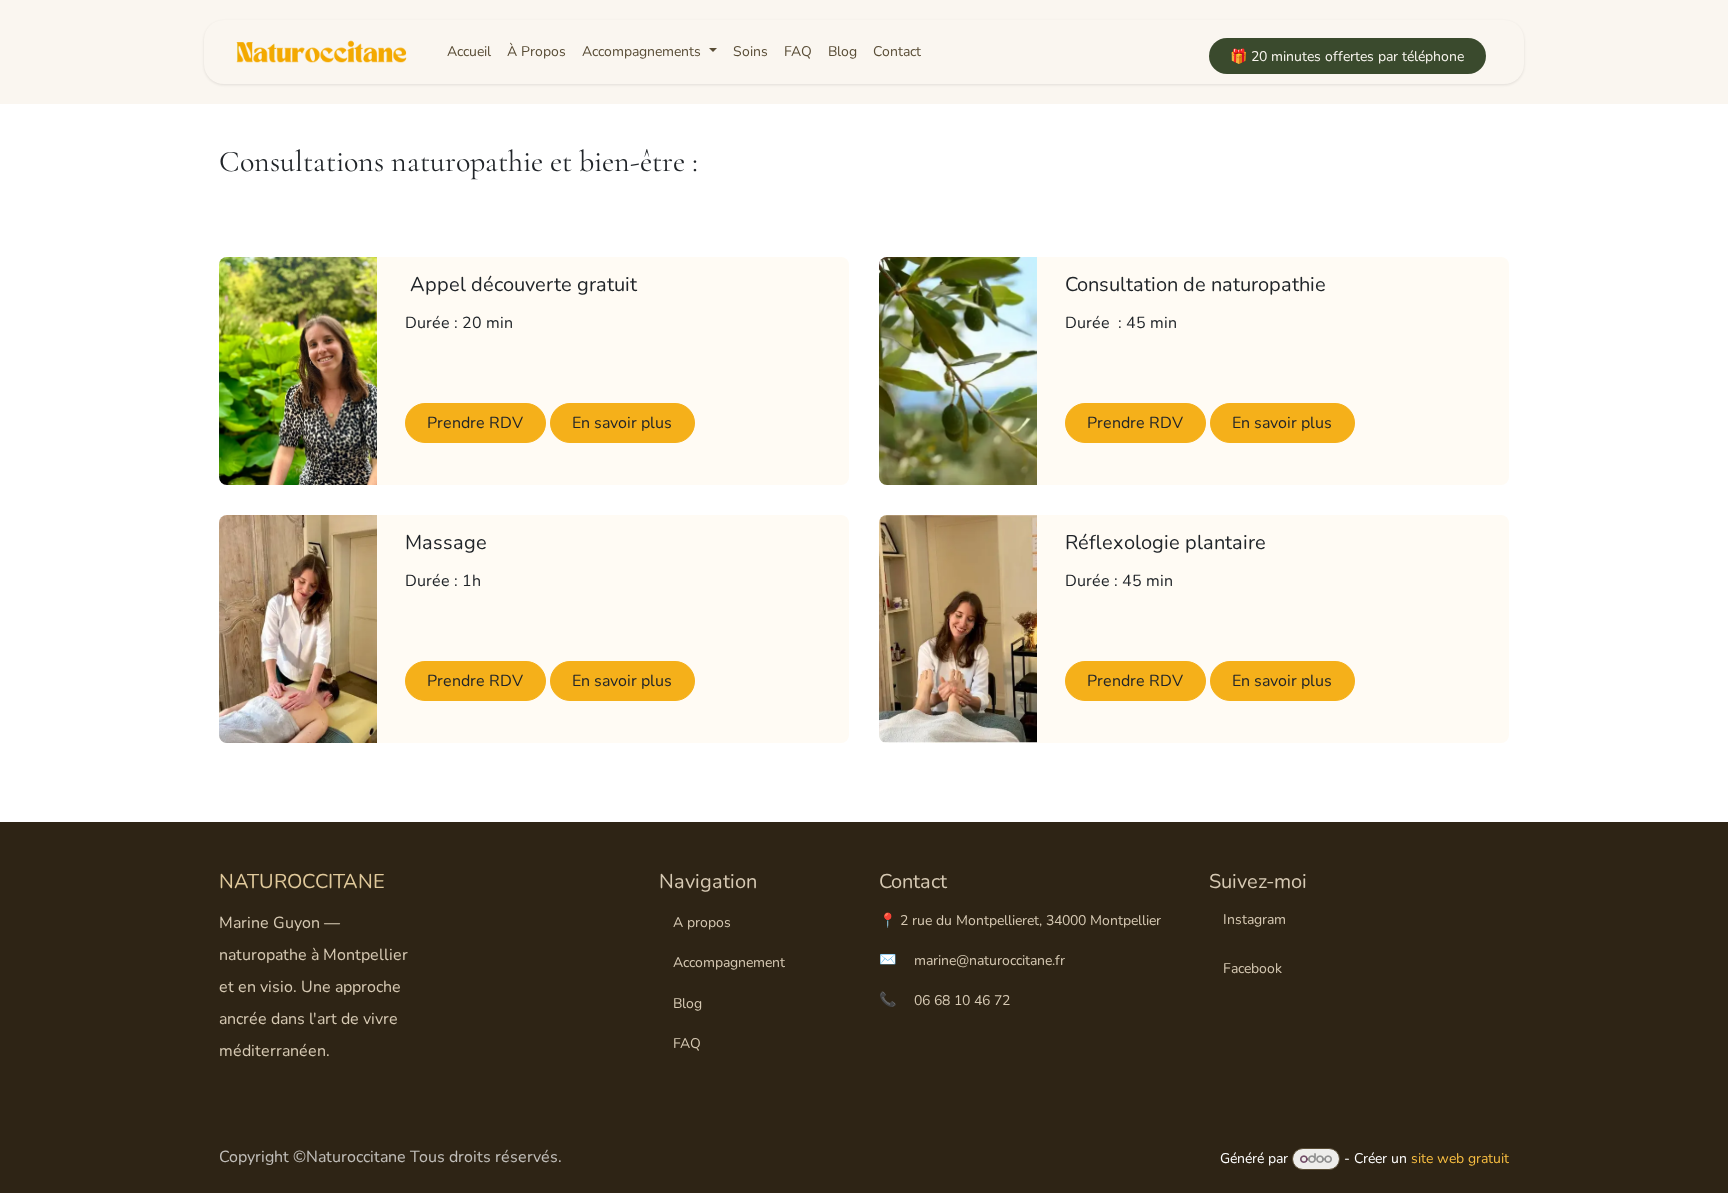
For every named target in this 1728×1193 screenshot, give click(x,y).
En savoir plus (622, 423)
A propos (702, 922)
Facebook (1252, 968)
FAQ (687, 1043)
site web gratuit (1460, 1158)
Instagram (1254, 919)
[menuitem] (469, 52)
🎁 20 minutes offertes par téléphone (1347, 56)
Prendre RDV (475, 423)
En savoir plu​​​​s (1282, 423)
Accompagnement (729, 962)
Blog (687, 1003)
